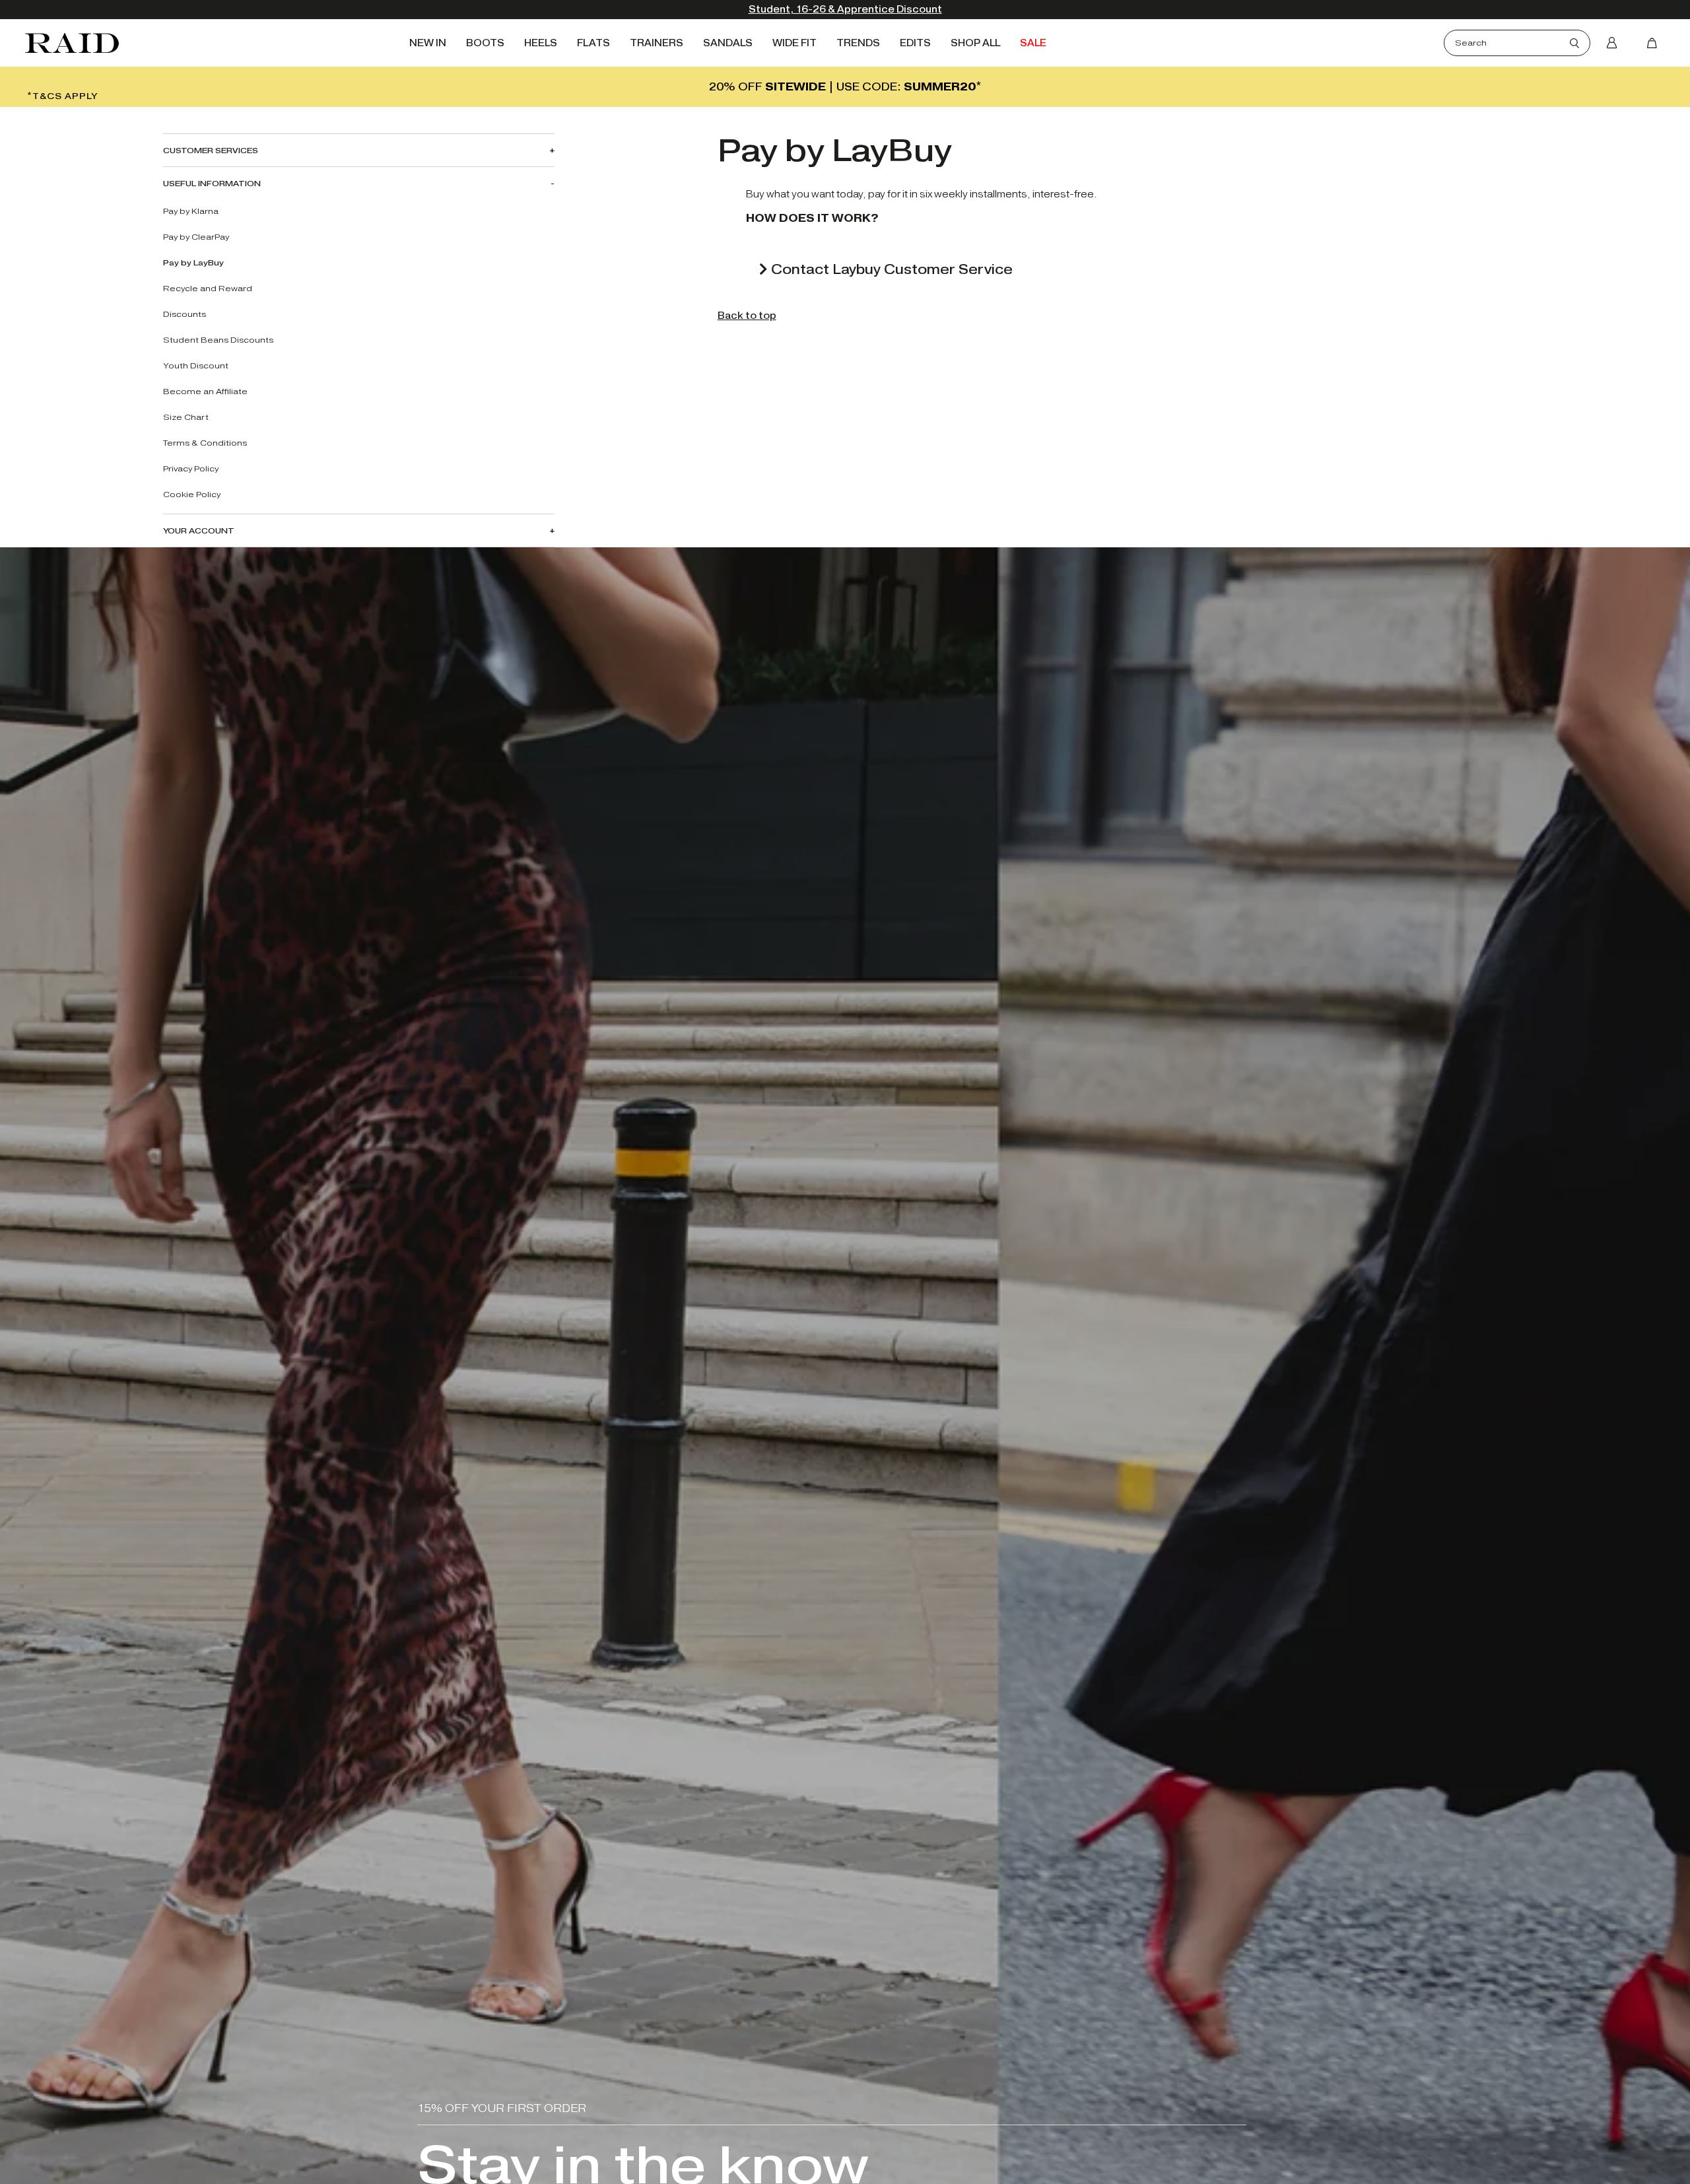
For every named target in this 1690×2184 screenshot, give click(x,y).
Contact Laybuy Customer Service (890, 269)
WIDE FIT (794, 43)
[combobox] (1512, 43)
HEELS (541, 43)
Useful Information (212, 183)
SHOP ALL (975, 43)
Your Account (199, 530)
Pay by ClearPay (196, 237)
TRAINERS (657, 43)
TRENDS (858, 43)
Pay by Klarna (191, 211)
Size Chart (186, 417)
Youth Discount (196, 365)
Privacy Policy (191, 468)
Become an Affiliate (205, 391)
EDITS (915, 43)
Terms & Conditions (205, 443)
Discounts (185, 314)
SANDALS (728, 43)
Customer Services (211, 150)
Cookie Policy (192, 494)
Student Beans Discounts (218, 340)
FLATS (593, 43)
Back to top (747, 316)
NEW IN (428, 43)
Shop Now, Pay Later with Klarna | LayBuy (845, 10)
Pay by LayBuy (193, 262)
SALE (1033, 43)
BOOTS (485, 43)
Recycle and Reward (208, 288)
